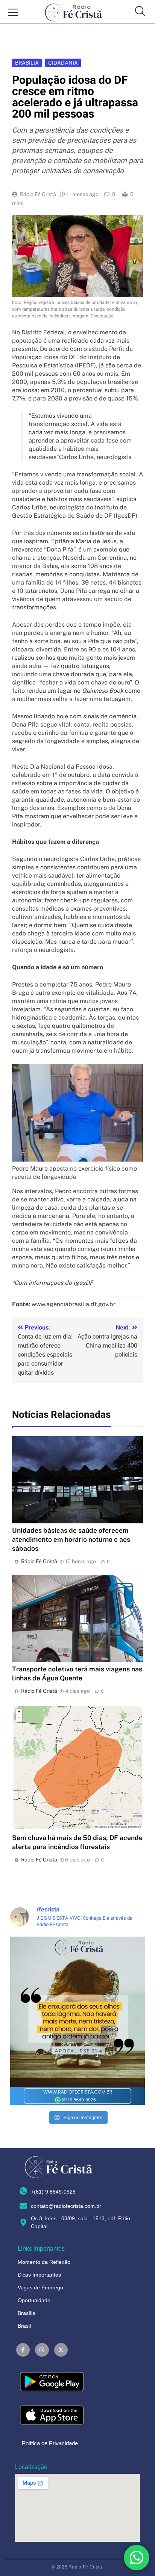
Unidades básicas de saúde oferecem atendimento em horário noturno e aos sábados (71, 1539)
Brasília (27, 63)
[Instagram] (42, 2350)
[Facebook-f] (23, 2350)
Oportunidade (34, 2300)
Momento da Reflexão (44, 2262)
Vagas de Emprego (40, 2287)
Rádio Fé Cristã (38, 194)
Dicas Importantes (39, 2275)
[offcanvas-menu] (13, 13)
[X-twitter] (61, 2350)
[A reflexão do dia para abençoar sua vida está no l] (77, 2021)
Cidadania (63, 63)
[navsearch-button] (140, 12)
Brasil (24, 2326)
